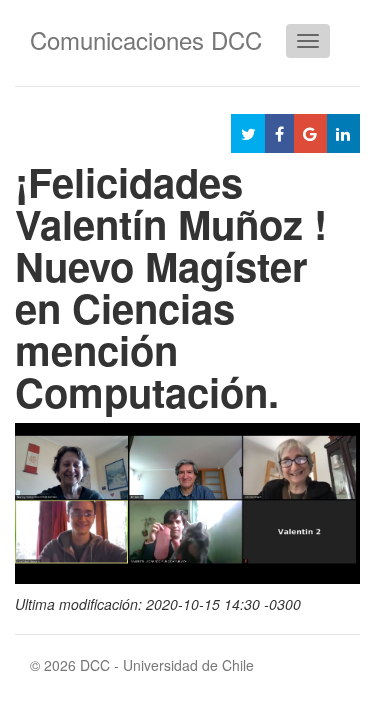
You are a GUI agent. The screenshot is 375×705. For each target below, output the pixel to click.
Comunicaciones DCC (146, 39)
